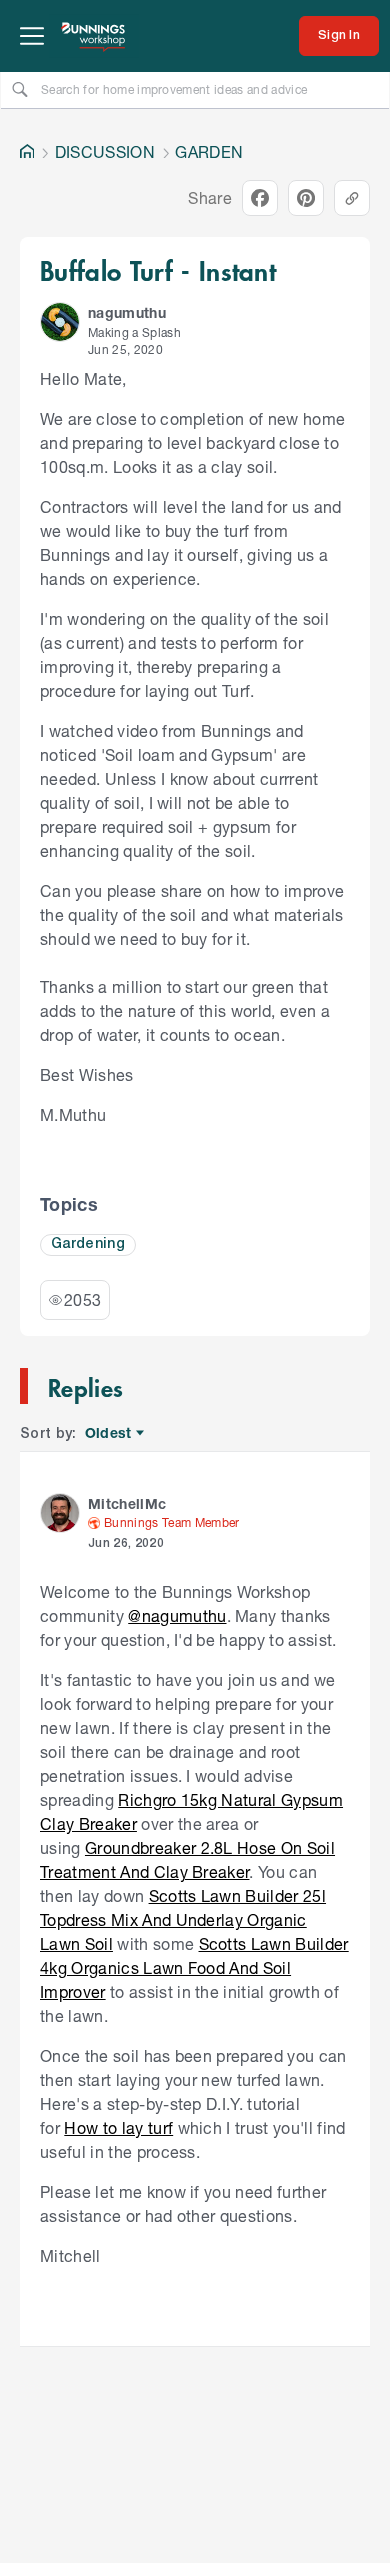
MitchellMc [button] (127, 1503)
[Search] (20, 89)
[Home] (27, 152)
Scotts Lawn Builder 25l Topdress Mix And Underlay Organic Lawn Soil (183, 1919)
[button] (60, 322)
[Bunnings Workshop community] (94, 36)
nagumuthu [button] (127, 312)
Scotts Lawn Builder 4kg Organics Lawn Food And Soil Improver (194, 1967)
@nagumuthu (177, 1615)
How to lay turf (118, 2127)
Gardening (88, 1244)
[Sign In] (339, 36)
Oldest (109, 1433)
